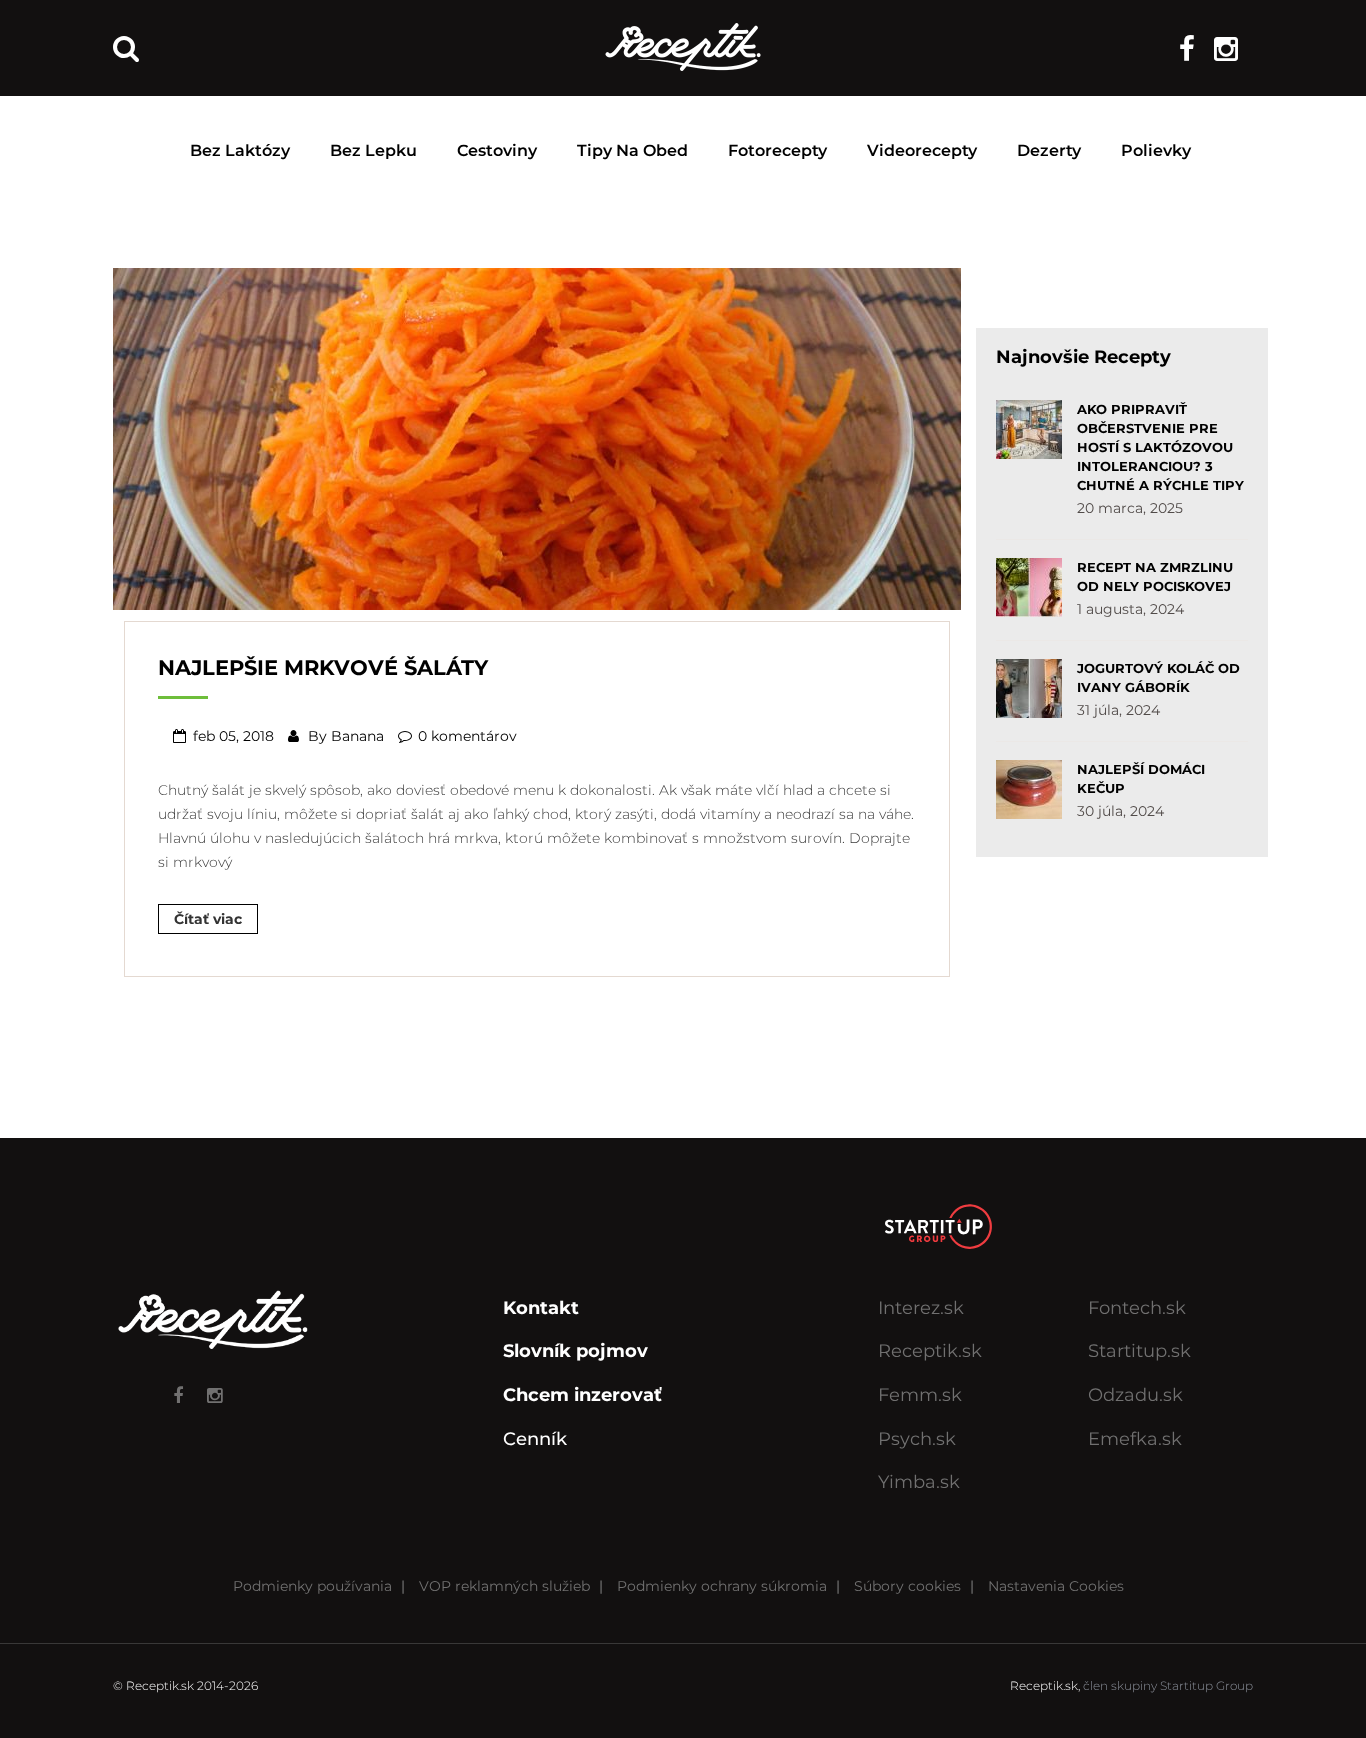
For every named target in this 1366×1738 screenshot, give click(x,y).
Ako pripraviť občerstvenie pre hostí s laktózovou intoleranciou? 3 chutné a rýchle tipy (1160, 447)
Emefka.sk (1135, 1439)
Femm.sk (920, 1395)
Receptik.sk (930, 1351)
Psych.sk (917, 1439)
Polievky (1156, 150)
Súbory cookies (907, 1586)
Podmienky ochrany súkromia (722, 1586)
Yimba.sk (919, 1482)
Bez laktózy (240, 150)
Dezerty (1049, 150)
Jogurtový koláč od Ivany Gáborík (1158, 677)
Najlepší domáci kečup (1141, 778)
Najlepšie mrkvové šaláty (323, 667)
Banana (357, 736)
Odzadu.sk (1135, 1395)
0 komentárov (467, 736)
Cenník (535, 1439)
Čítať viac (208, 919)
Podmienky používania (312, 1586)
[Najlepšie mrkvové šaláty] (537, 437)
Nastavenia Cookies (1056, 1586)
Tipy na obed (632, 150)
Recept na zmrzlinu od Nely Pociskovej (1155, 576)
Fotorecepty (777, 150)
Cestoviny (497, 150)
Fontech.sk (1137, 1308)
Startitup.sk (1139, 1351)
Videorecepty (922, 150)
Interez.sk (921, 1308)
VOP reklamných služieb (504, 1586)
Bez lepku (373, 150)
